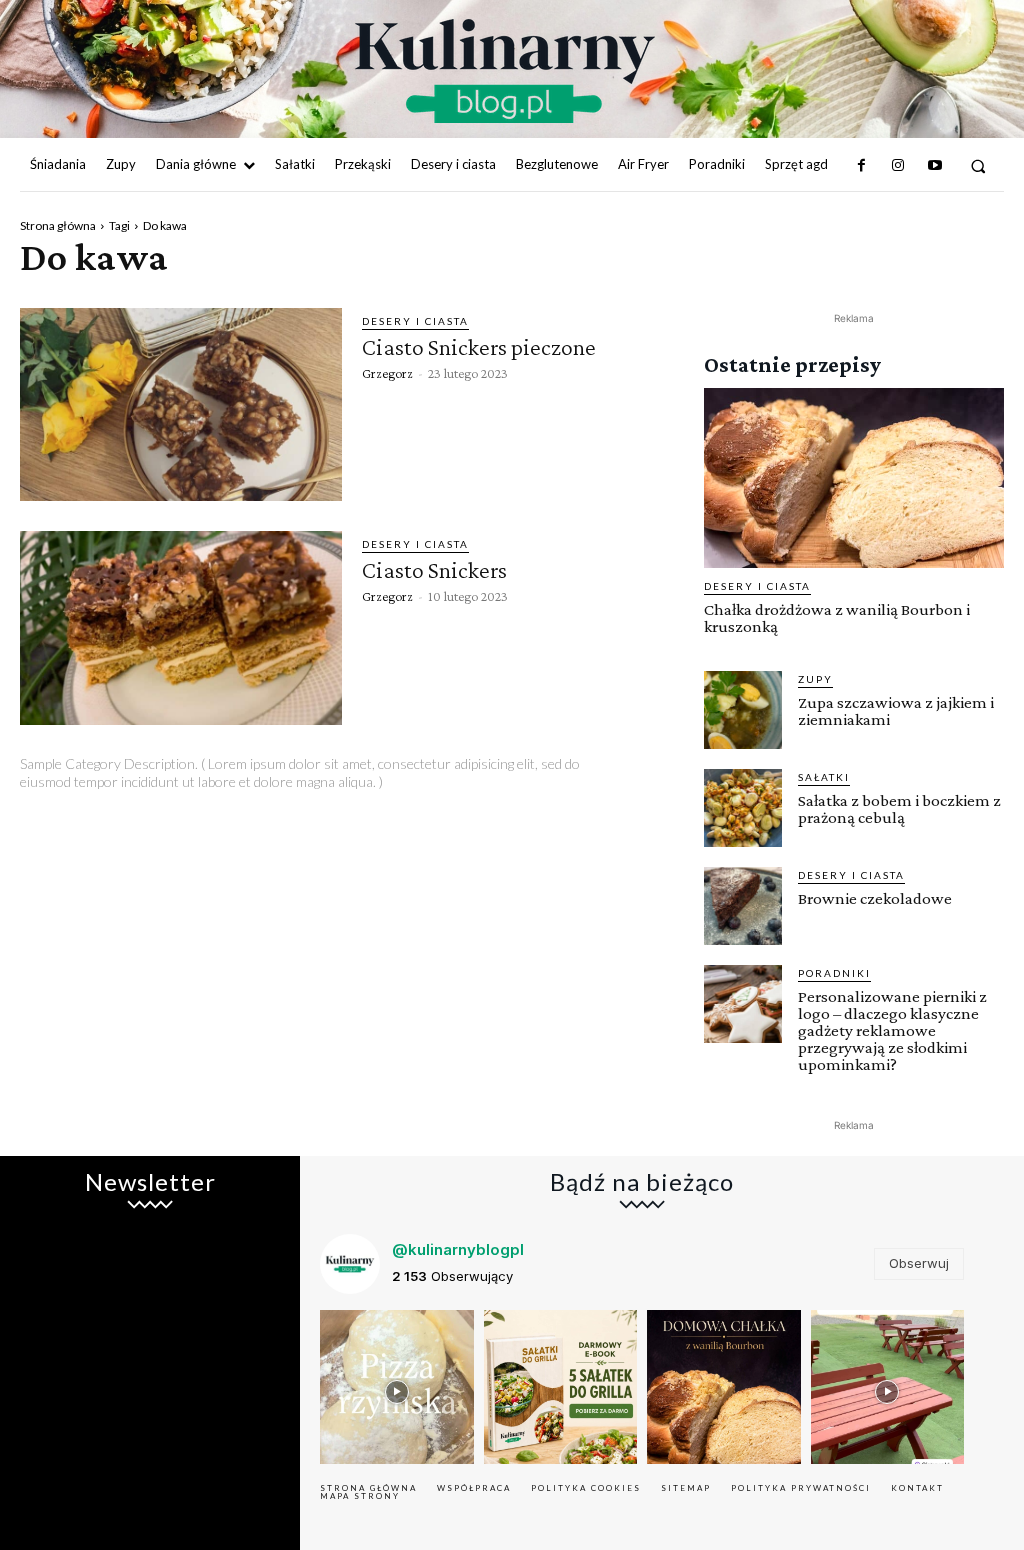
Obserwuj (919, 1263)
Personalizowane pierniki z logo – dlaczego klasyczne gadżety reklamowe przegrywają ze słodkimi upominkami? (892, 1030)
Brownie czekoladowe (875, 898)
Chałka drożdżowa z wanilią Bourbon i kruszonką (837, 618)
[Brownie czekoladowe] (743, 906)
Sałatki (824, 777)
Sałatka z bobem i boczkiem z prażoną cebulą (899, 809)
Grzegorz (387, 373)
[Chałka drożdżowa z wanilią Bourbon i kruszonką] (854, 478)
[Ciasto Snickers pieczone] (181, 404)
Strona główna (58, 225)
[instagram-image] (397, 1387)
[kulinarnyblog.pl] (504, 71)
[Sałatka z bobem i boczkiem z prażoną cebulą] (743, 808)
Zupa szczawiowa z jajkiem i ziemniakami (896, 711)
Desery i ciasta (415, 321)
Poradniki (834, 973)
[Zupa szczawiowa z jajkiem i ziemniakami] (743, 710)
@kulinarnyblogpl (458, 1249)
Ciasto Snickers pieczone (479, 346)
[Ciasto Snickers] (181, 627)
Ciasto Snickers (434, 569)
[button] (978, 165)
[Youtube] (934, 166)
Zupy (815, 679)
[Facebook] (862, 166)
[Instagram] (898, 166)
